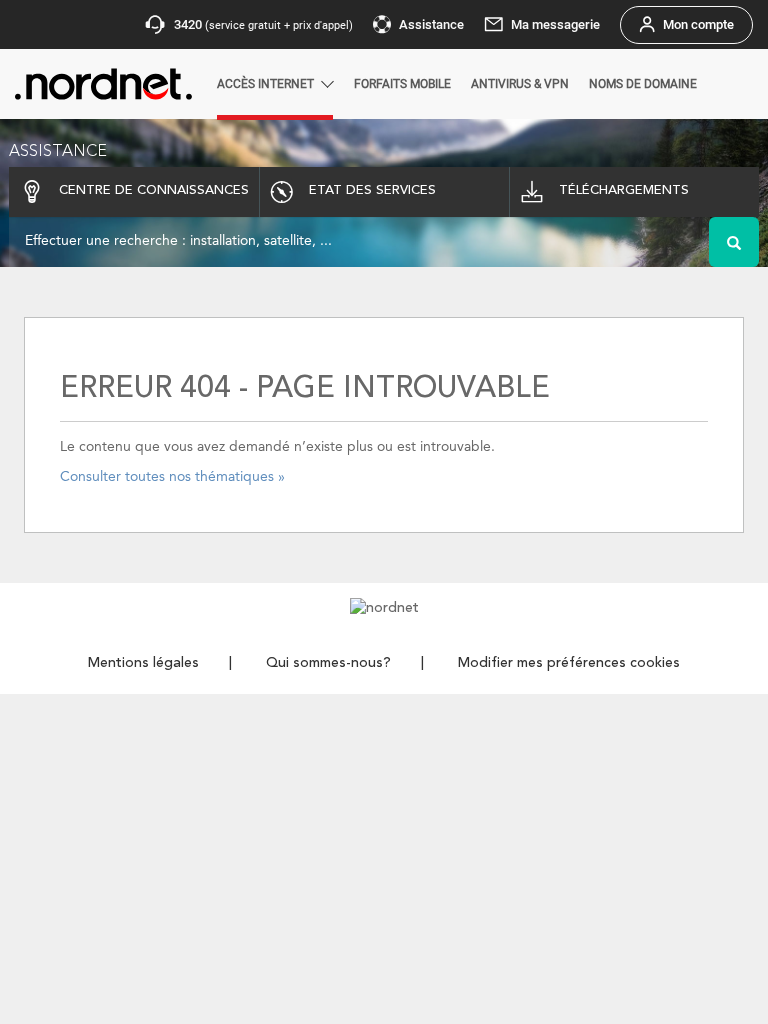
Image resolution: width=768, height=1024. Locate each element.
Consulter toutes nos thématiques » (172, 477)
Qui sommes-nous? (328, 663)
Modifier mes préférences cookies (569, 663)
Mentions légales (143, 663)
